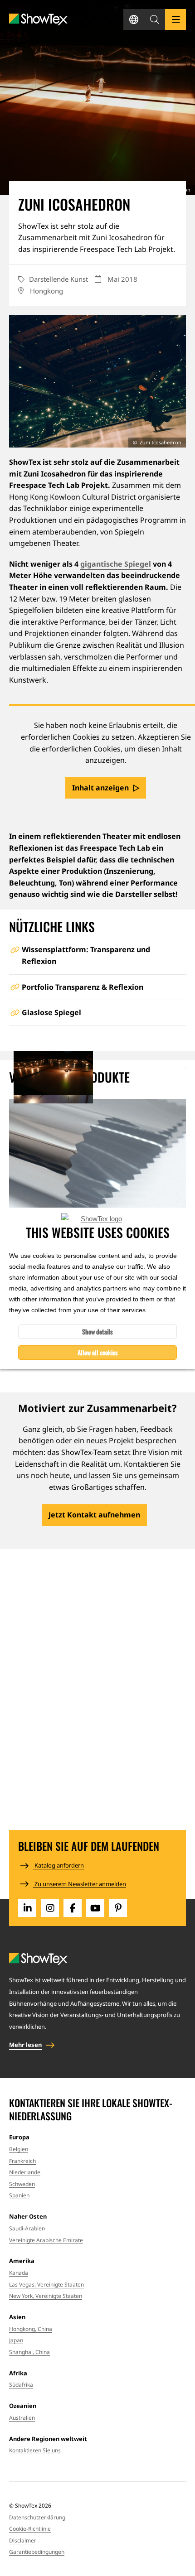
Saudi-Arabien (27, 2228)
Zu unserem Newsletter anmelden (80, 1884)
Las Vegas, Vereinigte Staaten (46, 2285)
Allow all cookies (98, 1352)
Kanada (19, 2273)
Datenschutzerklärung (37, 2517)
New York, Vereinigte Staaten (46, 2296)
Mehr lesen (25, 2045)
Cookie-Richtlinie (30, 2529)
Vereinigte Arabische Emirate (46, 2240)
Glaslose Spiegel (51, 1012)
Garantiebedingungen (37, 2552)
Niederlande (25, 2172)
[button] (155, 19)
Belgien (19, 2149)
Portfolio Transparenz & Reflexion (83, 987)
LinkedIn (27, 1908)
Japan (16, 2340)
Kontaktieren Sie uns (35, 2450)
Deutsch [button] (134, 19)
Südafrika (21, 2385)
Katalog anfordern (58, 1865)
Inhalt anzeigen (100, 788)
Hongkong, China (31, 2329)
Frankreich (22, 2161)
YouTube (95, 1908)
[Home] (38, 20)
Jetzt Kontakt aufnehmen (94, 1515)
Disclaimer (23, 2540)
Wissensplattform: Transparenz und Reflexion (86, 955)
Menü (175, 19)
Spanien (19, 2195)
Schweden (22, 2184)
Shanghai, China (29, 2352)
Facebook (73, 1908)
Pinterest (118, 1908)
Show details (97, 1331)
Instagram (50, 1908)
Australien (22, 2418)
